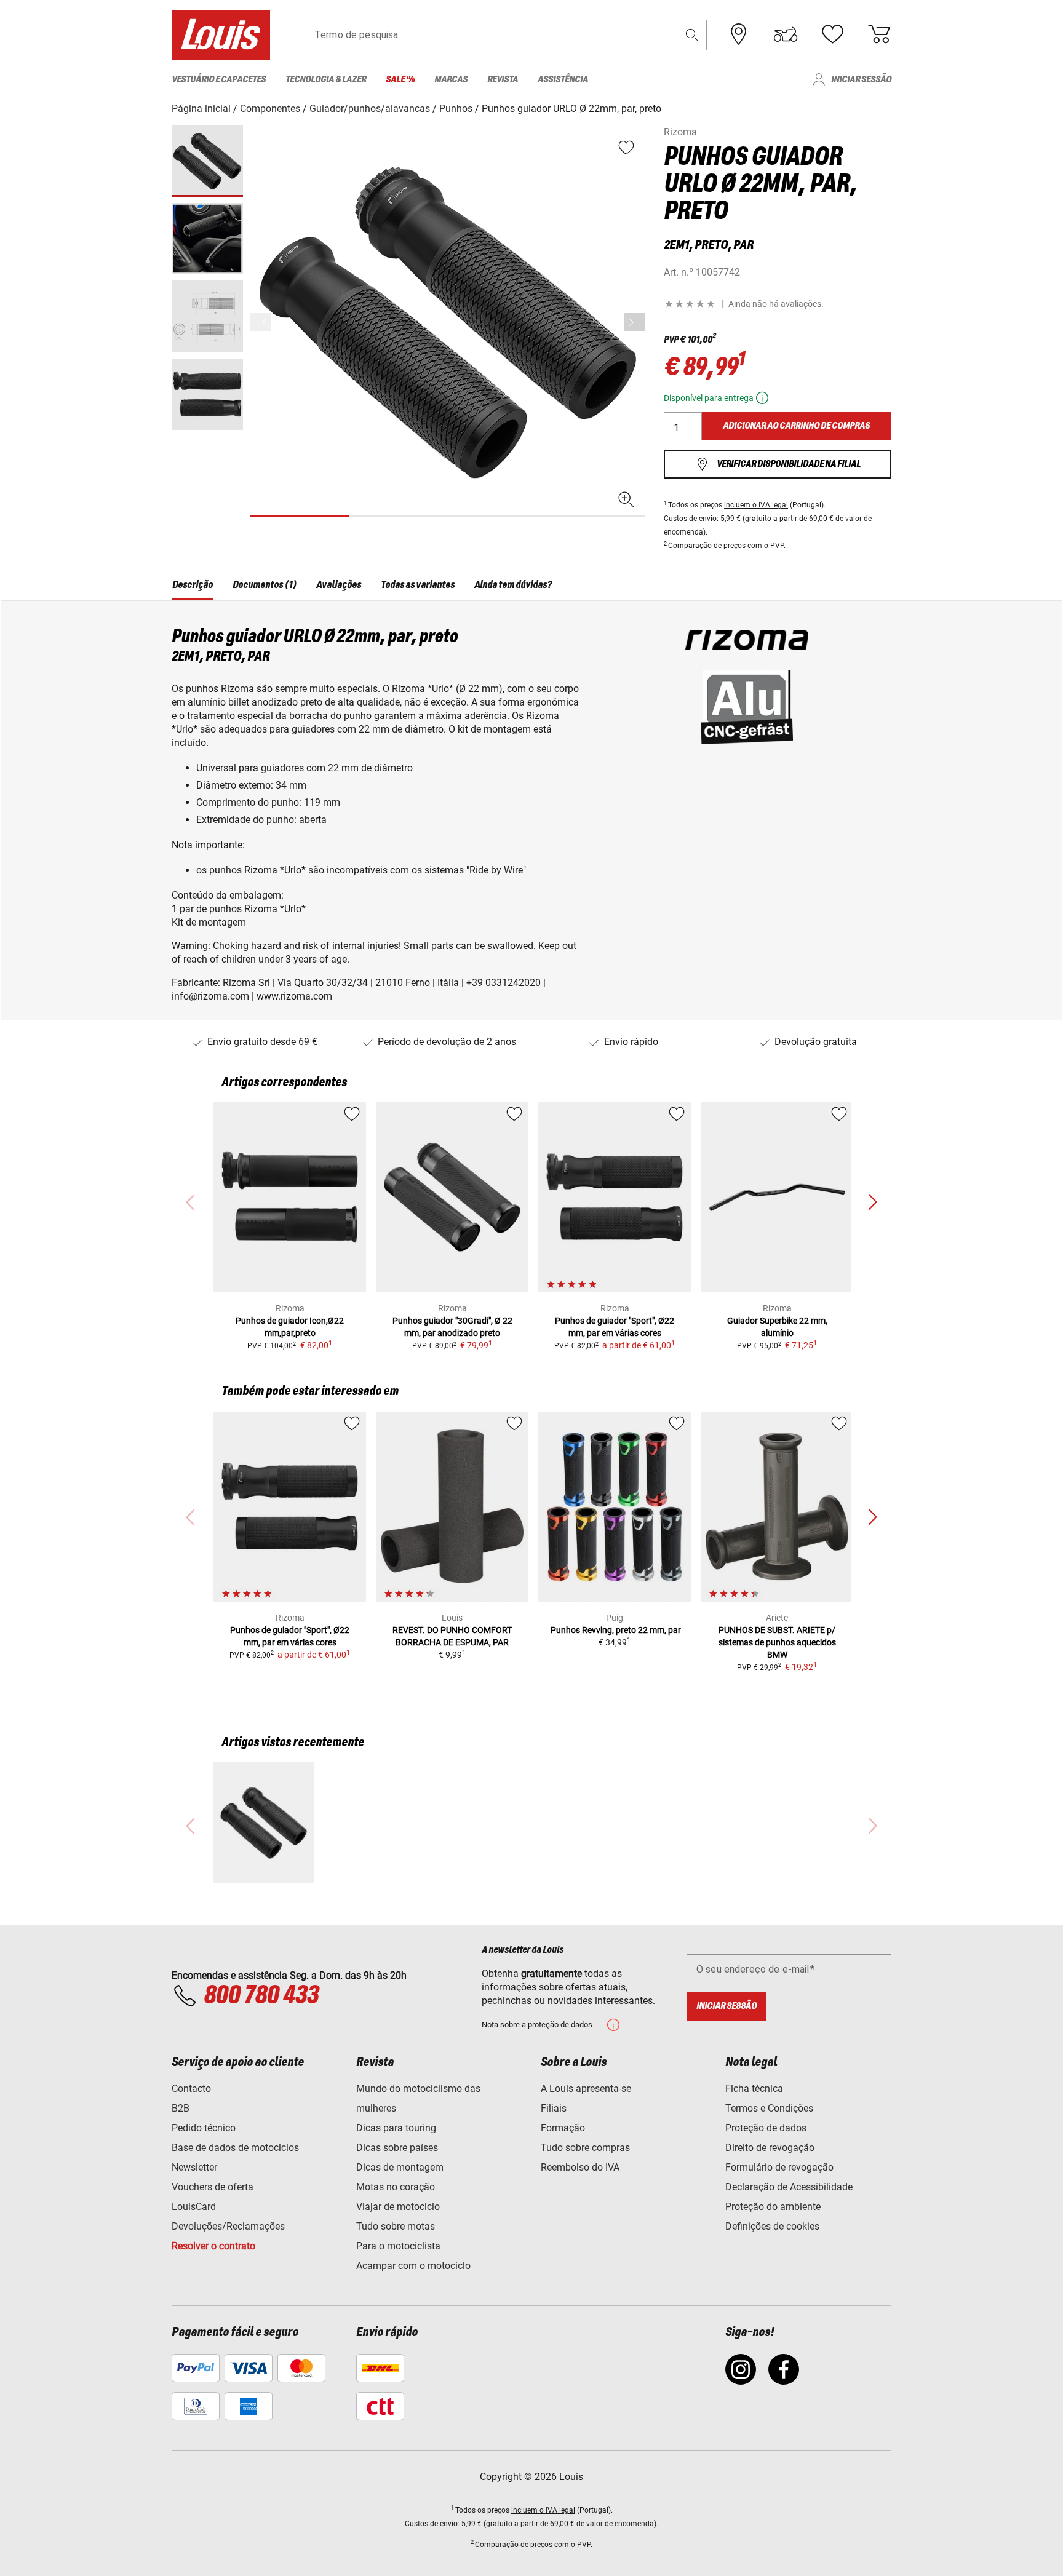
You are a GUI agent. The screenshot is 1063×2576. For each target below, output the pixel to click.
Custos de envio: (692, 519)
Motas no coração (396, 2187)
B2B (181, 2108)
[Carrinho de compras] (879, 34)
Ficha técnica (754, 2089)
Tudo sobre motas (396, 2226)
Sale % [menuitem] (400, 80)
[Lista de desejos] (832, 34)
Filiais (554, 2108)
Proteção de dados (766, 2128)
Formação (563, 2128)
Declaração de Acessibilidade (789, 2187)
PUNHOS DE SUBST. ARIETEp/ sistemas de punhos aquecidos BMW (777, 1642)
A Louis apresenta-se (586, 2089)
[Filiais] (739, 34)
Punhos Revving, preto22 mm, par (615, 1630)
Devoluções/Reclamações (228, 2226)
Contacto (191, 2089)
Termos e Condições (769, 2108)
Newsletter (194, 2167)
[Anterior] (635, 322)
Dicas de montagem (400, 2167)
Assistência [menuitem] (563, 80)
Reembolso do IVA (580, 2167)
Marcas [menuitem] (451, 80)
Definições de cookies (772, 2226)
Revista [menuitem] (503, 80)
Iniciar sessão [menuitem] (861, 80)
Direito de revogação (770, 2148)
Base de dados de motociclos (235, 2148)
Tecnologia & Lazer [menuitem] (326, 80)
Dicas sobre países (397, 2148)
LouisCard (194, 2207)
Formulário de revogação (779, 2167)
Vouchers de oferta (213, 2187)
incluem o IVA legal (756, 505)
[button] (692, 35)
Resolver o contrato (213, 2246)
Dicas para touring (396, 2128)
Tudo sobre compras (585, 2148)
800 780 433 (261, 1996)
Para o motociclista (398, 2246)
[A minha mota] (786, 34)
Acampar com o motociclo (413, 2266)
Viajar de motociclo (398, 2207)
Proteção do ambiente (773, 2207)
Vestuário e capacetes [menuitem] (219, 80)
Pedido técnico (204, 2128)
